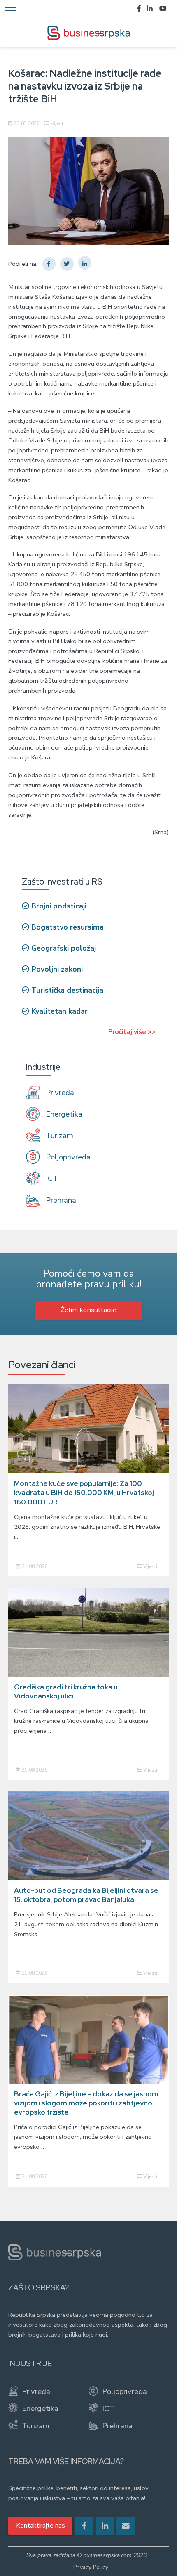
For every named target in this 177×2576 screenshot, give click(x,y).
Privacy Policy (91, 2567)
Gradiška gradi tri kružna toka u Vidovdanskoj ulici (66, 1691)
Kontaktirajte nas (41, 2526)
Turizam (58, 1135)
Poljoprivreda (67, 1157)
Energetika (63, 1114)
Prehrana (60, 1200)
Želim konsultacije (88, 1310)
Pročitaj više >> (132, 1032)
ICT (51, 1178)
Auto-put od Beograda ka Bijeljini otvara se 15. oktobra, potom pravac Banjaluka (86, 1895)
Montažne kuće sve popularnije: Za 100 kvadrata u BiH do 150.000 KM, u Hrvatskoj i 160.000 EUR (85, 1493)
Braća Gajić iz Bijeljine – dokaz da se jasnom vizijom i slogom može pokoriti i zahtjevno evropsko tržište (86, 2103)
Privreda (59, 1093)
